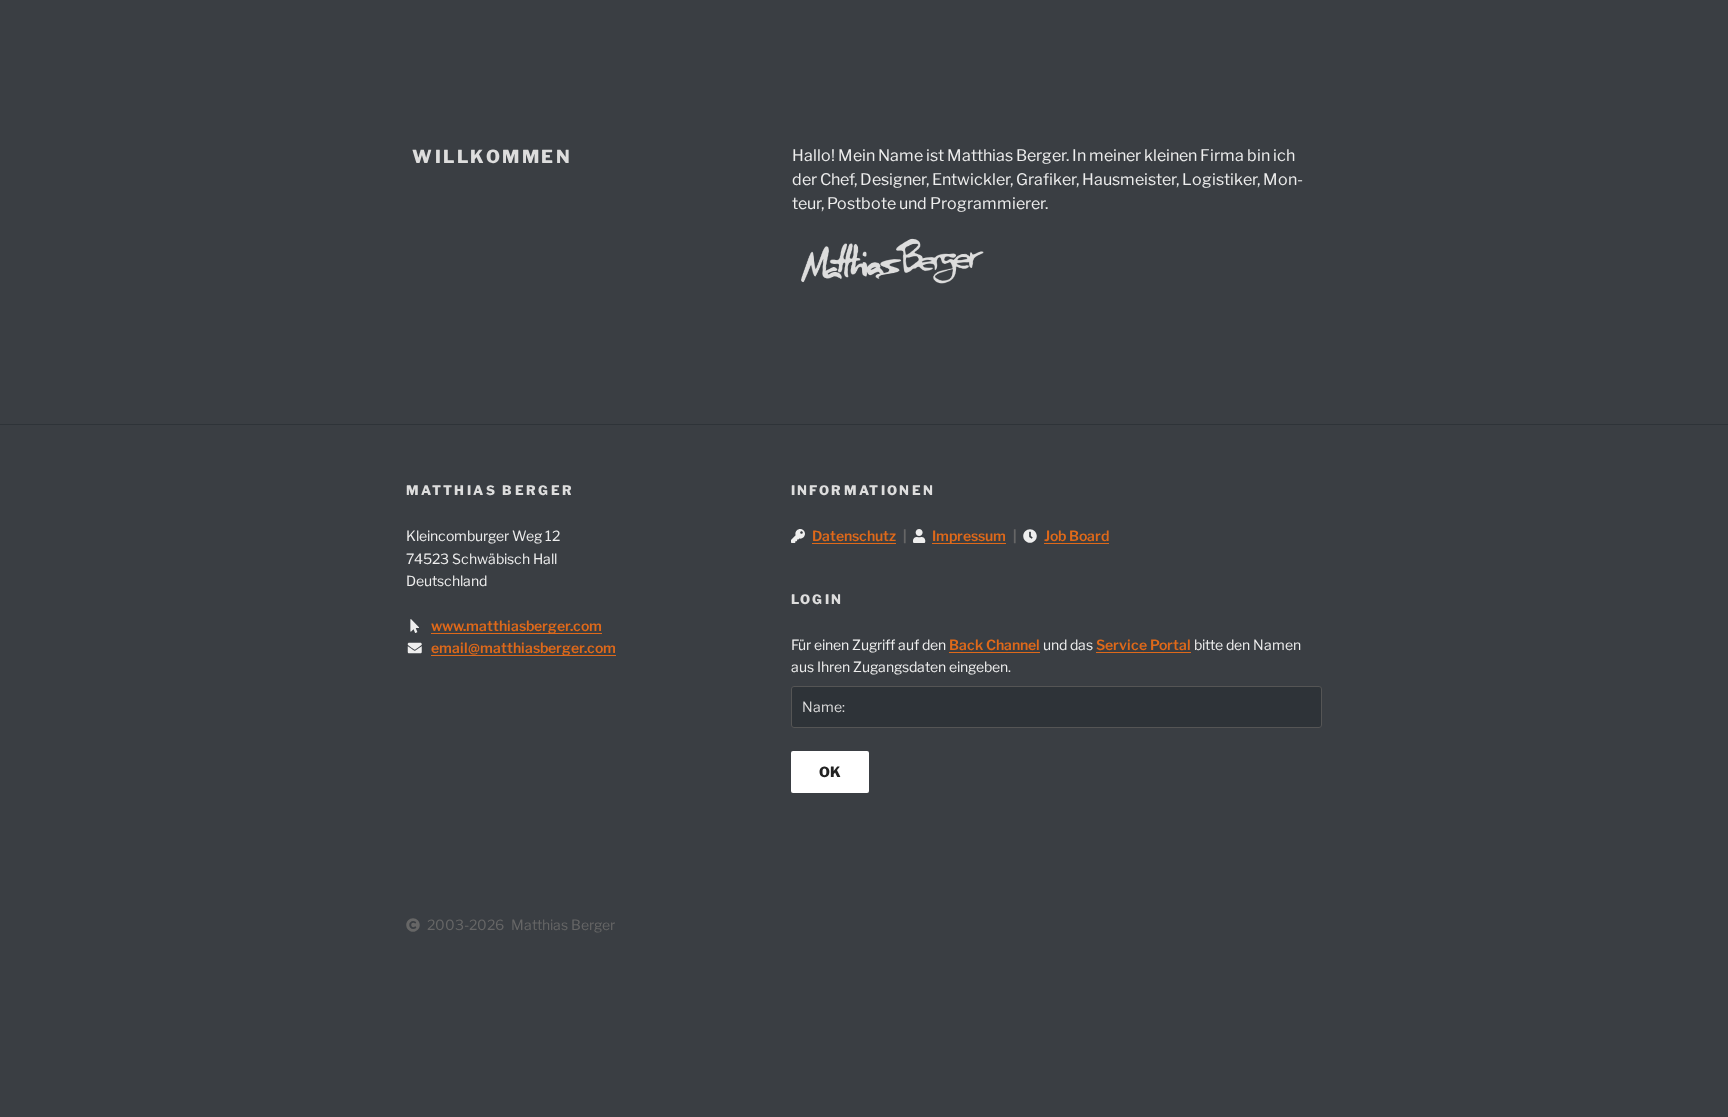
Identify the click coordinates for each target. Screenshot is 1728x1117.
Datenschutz (854, 535)
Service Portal (1143, 644)
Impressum (969, 535)
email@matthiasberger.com (523, 647)
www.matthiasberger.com (516, 625)
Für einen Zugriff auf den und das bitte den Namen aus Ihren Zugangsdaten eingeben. (1046, 655)
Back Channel (994, 644)
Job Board (1076, 535)
